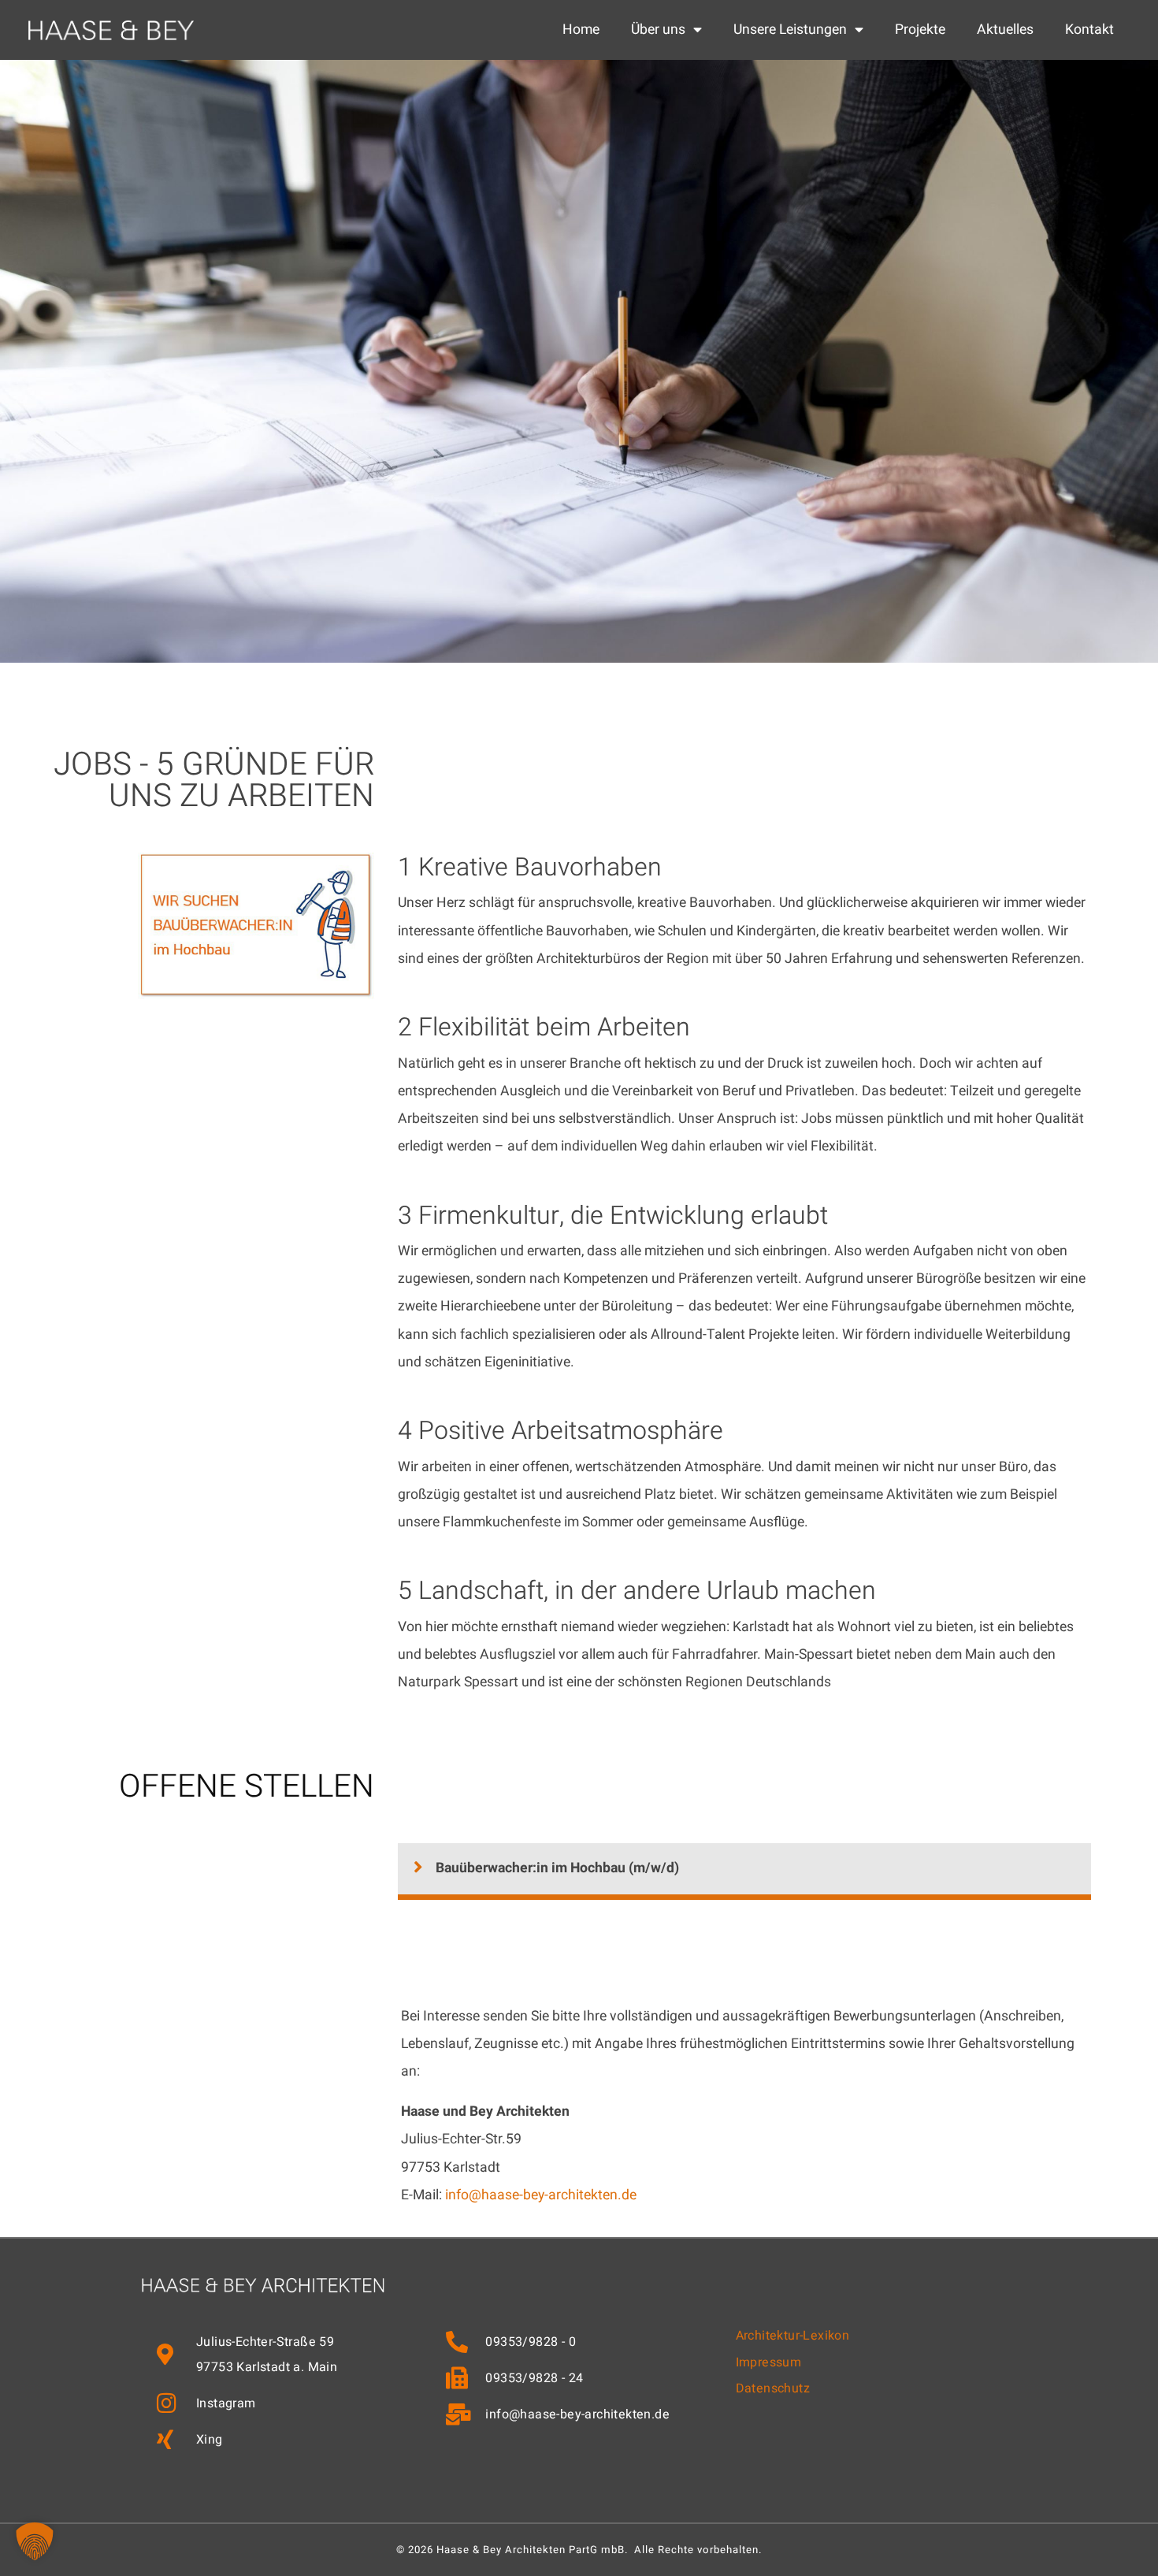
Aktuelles (1005, 30)
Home (581, 30)
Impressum (769, 2362)
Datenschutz (773, 2388)
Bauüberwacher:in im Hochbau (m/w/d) (557, 1868)
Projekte (920, 30)
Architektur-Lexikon (793, 2336)
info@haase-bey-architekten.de (541, 2195)
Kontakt (1089, 30)
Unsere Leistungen (790, 30)
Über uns (658, 30)
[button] (744, 1872)
